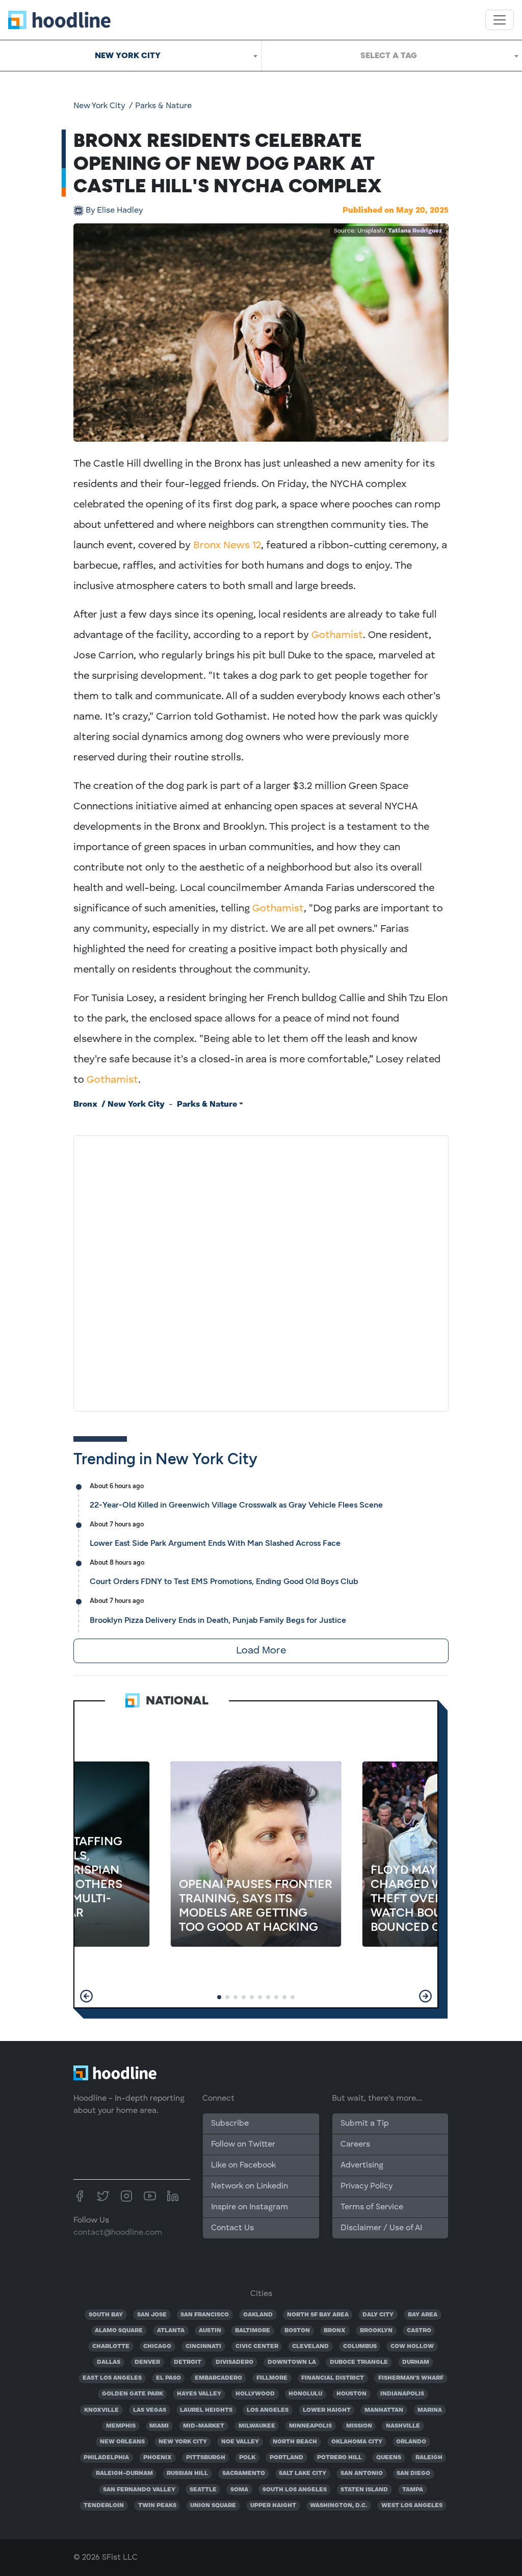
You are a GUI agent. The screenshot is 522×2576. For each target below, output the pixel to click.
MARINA (430, 2410)
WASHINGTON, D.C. (338, 2506)
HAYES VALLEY (199, 2394)
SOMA (239, 2490)
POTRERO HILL (340, 2458)
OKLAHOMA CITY (357, 2442)
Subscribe (230, 2124)
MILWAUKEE (257, 2426)
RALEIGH (429, 2458)
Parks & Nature (163, 106)
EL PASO (168, 2378)
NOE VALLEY (240, 2442)
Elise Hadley (114, 211)
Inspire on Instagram (250, 2207)
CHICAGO (157, 2347)
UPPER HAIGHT (273, 2506)
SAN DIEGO (413, 2473)
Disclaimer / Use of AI (381, 2228)
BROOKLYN (376, 2331)
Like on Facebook (243, 2165)
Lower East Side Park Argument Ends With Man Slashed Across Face (215, 1543)
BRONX (335, 2331)
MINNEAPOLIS (310, 2426)
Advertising (362, 2165)
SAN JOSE (152, 2315)
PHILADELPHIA (106, 2458)
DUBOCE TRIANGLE (359, 2362)
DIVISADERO (234, 2362)
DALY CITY (378, 2315)
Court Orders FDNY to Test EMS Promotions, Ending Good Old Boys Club (224, 1581)
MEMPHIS (121, 2426)
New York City (99, 106)
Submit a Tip (364, 2124)
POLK (247, 2458)
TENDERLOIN (104, 2506)
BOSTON (297, 2331)
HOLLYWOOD (255, 2394)
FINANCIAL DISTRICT (333, 2378)
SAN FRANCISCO (205, 2315)
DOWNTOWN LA (292, 2362)
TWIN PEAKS (157, 2506)
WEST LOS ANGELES (412, 2506)
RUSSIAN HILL (187, 2473)
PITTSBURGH (206, 2458)
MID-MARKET (204, 2426)
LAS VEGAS (150, 2410)
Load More (261, 1651)
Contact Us (232, 2228)
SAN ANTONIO (362, 2473)
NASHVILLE (403, 2426)
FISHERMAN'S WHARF (411, 2378)
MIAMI (159, 2426)
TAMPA (413, 2490)
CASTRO (419, 2331)
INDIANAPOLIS (402, 2394)
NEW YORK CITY (183, 2442)
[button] (86, 1996)
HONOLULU (305, 2394)
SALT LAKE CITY (303, 2473)
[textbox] (392, 56)
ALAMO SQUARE (119, 2331)
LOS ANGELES (268, 2410)
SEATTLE (203, 2490)
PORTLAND (286, 2458)
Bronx (85, 1105)
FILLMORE (272, 2378)
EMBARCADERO (218, 2378)
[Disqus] (261, 1271)
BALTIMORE (253, 2331)
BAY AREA (423, 2315)
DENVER (147, 2362)
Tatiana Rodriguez (415, 231)
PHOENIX (158, 2458)
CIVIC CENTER (257, 2347)
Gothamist (337, 635)
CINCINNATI (203, 2347)
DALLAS (109, 2362)
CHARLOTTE (111, 2347)
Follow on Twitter (243, 2145)
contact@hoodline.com (118, 2233)
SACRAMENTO (244, 2473)
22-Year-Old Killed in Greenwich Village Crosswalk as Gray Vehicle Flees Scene (236, 1505)
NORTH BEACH (295, 2442)
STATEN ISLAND (364, 2490)
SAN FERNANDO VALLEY (139, 2490)
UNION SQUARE (213, 2506)
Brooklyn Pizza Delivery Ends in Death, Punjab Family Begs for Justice (218, 1620)
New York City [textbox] (128, 55)
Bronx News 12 (227, 546)
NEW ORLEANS (122, 2442)
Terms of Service (372, 2207)
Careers (355, 2145)
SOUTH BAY (106, 2315)
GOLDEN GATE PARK (133, 2394)
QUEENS (389, 2458)
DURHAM (416, 2362)
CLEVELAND (310, 2347)
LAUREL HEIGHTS (206, 2410)
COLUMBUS (360, 2347)
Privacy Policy (367, 2186)
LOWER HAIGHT (327, 2410)
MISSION (359, 2426)
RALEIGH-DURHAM (124, 2473)
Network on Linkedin (250, 2186)
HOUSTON (351, 2394)
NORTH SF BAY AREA (318, 2315)
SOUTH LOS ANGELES (295, 2490)
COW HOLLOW (412, 2347)
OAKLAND (258, 2315)
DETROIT (188, 2362)
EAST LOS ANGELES (112, 2378)
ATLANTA (171, 2331)
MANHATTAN (384, 2410)
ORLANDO (411, 2442)
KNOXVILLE (101, 2410)
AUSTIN (210, 2331)
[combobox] (130, 56)
